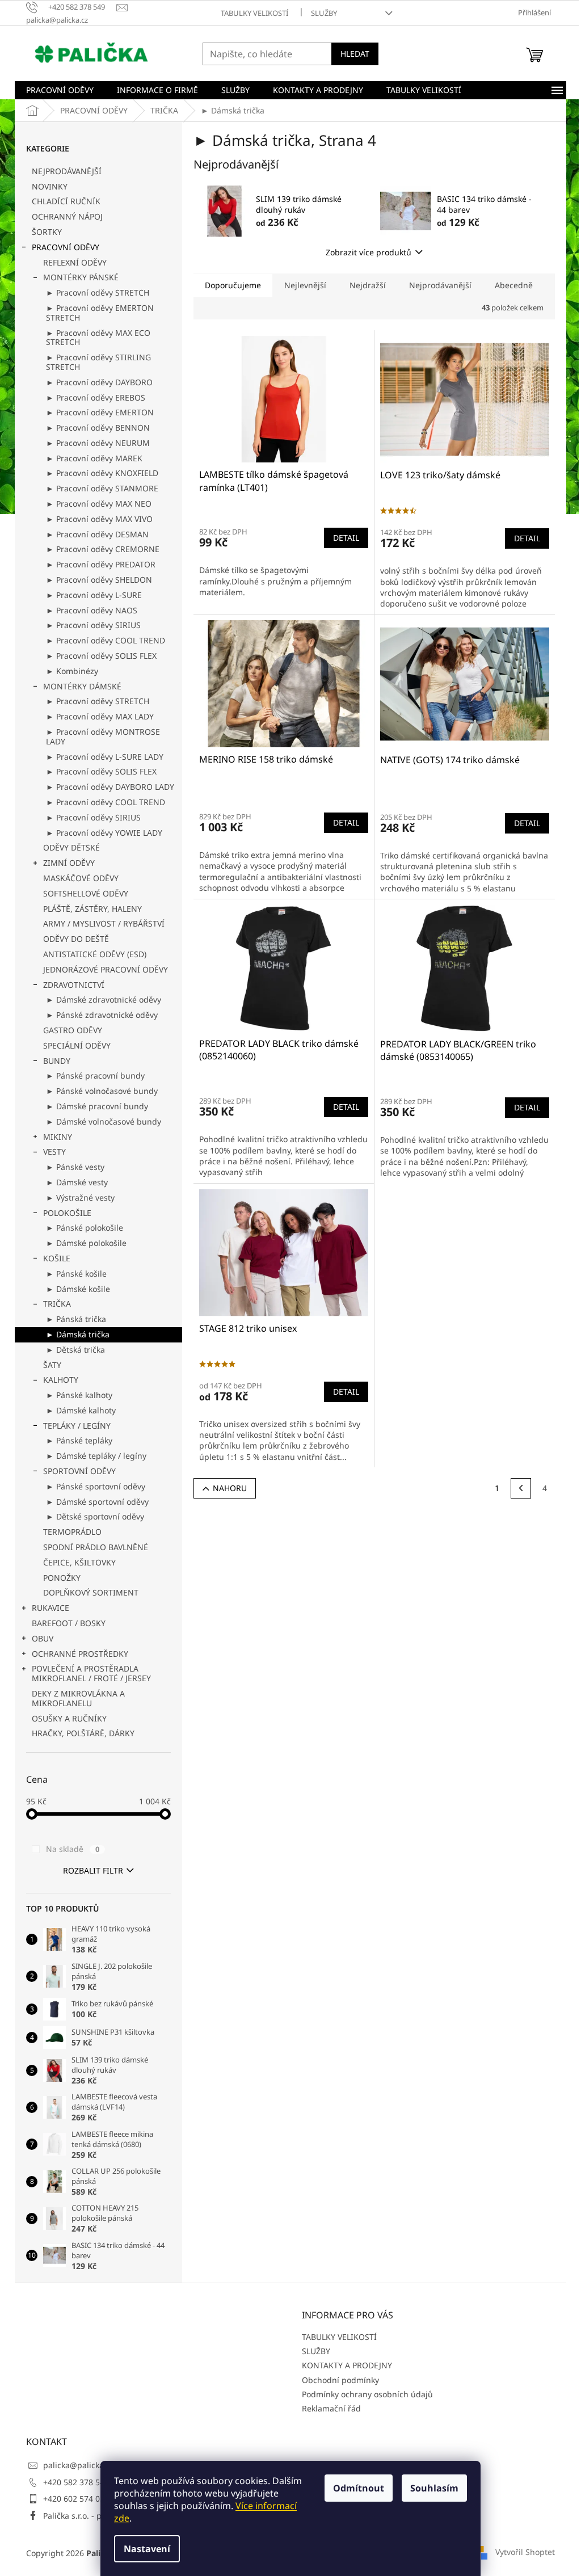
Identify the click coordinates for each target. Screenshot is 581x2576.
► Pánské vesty (75, 1167)
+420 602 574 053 (76, 2499)
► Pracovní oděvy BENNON (98, 428)
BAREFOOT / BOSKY (69, 1623)
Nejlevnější (305, 285)
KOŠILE (57, 1258)
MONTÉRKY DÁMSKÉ (82, 686)
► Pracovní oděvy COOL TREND (106, 640)
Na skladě (73, 1849)
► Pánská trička (76, 1319)
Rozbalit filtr (93, 1870)
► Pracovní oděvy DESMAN (97, 534)
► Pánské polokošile (85, 1228)
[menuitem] (60, 90)
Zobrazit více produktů (369, 252)
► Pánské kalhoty (79, 1395)
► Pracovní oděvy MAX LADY (100, 716)
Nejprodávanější (440, 285)
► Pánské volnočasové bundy (102, 1091)
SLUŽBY (324, 13)
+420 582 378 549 (76, 2482)
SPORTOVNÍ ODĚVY (79, 1471)
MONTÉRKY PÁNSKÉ (81, 277)
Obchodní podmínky (340, 2380)
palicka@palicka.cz (79, 2465)
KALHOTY (61, 1380)
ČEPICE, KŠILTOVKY (79, 1562)
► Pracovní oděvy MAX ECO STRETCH (98, 338)
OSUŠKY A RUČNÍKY (69, 1718)
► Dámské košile (78, 1289)
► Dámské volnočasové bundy (104, 1121)
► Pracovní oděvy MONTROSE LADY (103, 736)
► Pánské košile (76, 1274)
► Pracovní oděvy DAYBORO (99, 382)
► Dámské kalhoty (81, 1410)
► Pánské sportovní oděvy (96, 1486)
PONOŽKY (62, 1578)
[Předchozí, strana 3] (521, 1488)
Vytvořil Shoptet (525, 2552)
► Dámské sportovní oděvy (97, 1502)
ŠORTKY (47, 232)
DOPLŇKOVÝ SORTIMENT (91, 1592)
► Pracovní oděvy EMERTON (100, 412)
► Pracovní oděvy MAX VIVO (99, 519)
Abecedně (514, 285)
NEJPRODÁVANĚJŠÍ (67, 171)
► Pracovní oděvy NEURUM (98, 443)
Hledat (355, 54)
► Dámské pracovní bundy (97, 1106)
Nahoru (230, 1488)
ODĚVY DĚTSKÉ (71, 847)
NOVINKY (50, 186)
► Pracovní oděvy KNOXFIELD (102, 473)
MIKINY (58, 1137)
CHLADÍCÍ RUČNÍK (66, 201)
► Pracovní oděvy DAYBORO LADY (110, 787)
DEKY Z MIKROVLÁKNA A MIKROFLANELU (78, 1698)
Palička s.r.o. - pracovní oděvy (98, 2516)
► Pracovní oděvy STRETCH (98, 292)
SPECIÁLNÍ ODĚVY (77, 1045)
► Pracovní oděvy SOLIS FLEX (101, 656)
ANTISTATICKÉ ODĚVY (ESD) (95, 954)
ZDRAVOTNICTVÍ (74, 985)
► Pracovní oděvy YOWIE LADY (104, 833)
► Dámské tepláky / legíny (96, 1456)
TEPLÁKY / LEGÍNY (77, 1426)
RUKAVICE (50, 1608)
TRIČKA (57, 1304)
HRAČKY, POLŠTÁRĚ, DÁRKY (83, 1733)
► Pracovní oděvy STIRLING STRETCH (98, 362)
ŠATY (52, 1365)
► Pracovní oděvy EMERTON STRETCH (100, 313)
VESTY (54, 1152)
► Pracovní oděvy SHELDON (99, 580)
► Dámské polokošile (86, 1243)
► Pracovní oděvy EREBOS (96, 397)
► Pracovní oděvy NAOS (92, 610)
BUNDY (57, 1061)
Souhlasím (434, 2488)
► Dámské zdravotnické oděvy (104, 999)
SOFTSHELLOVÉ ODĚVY (86, 893)
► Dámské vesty (77, 1182)
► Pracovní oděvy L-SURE (94, 595)
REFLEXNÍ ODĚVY (75, 262)
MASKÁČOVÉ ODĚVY (81, 878)
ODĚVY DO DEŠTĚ (76, 939)
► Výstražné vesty (80, 1197)
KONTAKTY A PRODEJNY (347, 2365)
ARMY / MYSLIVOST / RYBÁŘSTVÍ (104, 923)
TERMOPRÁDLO (72, 1532)
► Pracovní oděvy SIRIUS (93, 625)
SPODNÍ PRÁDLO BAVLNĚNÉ (96, 1547)
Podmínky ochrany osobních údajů (367, 2394)
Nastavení (147, 2549)
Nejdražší (368, 285)
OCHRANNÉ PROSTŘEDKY (80, 1654)
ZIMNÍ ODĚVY (69, 863)
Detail (346, 538)
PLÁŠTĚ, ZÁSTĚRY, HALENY (92, 909)
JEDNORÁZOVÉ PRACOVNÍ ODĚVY (106, 969)
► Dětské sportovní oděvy (95, 1516)
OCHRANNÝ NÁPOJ (67, 216)
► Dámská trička (78, 1334)
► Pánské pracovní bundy (95, 1076)
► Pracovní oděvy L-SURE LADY (105, 757)
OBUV (43, 1638)
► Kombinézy (72, 671)
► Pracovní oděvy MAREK (94, 458)
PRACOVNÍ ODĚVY (66, 247)
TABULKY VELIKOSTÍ (254, 13)
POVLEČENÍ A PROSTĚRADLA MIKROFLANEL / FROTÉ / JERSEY (91, 1673)
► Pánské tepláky (79, 1440)
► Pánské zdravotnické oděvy (102, 1015)
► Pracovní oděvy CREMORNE (103, 549)
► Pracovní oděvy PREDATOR (101, 564)
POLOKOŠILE (67, 1213)
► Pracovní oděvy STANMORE (102, 488)
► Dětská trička (75, 1350)
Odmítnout (359, 2488)
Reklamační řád (331, 2408)
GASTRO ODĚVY (73, 1030)
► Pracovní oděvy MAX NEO (99, 504)
